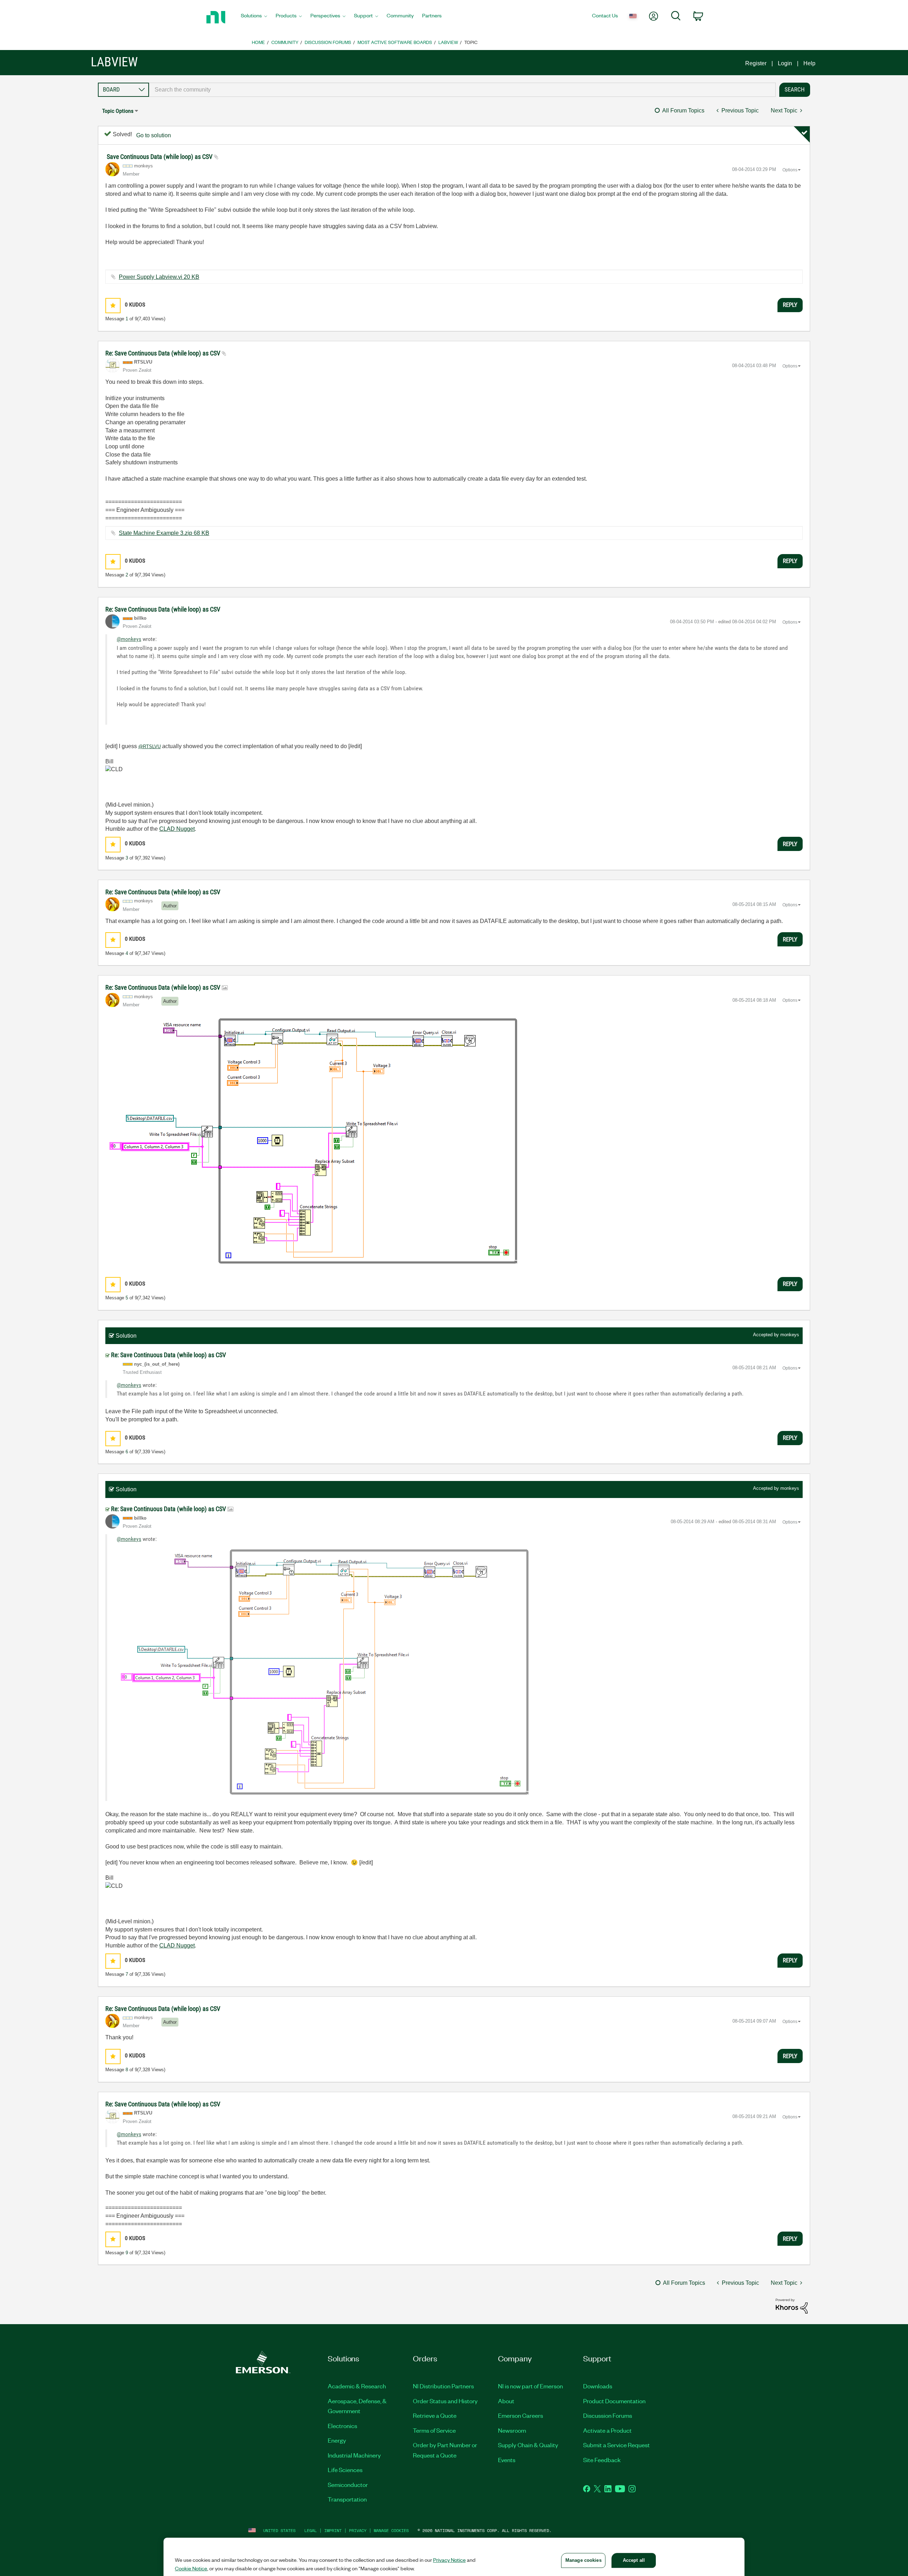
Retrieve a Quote (435, 2415)
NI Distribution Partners (443, 2386)
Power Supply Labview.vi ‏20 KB (159, 277)
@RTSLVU (150, 747)
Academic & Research (357, 2386)
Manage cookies (391, 2530)
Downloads (598, 2386)
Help (809, 63)
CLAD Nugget (177, 829)
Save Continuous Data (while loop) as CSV (160, 157)
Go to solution (154, 135)
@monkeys (129, 639)
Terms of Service (434, 2430)
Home (258, 42)
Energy (337, 2440)
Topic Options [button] (118, 111)
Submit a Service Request (616, 2445)
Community (285, 42)
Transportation (347, 2499)
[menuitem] (254, 17)
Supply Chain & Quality (528, 2445)
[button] (113, 306)
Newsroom (512, 2430)
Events (507, 2460)
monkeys (790, 1335)
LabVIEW (448, 42)
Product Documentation (614, 2401)
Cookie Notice (191, 2568)
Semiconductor (348, 2484)
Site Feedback (602, 2460)
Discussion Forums (328, 42)
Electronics (342, 2426)
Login (785, 63)
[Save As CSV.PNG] (314, 1140)
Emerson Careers (521, 2415)
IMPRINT (333, 2530)
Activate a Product (607, 2430)
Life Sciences (345, 2470)
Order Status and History (445, 2401)
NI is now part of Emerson (530, 2386)
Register (756, 63)
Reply (790, 305)
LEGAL (311, 2530)
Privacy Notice (449, 2560)
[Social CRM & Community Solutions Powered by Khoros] (792, 2306)
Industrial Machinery (354, 2455)
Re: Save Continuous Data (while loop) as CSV (164, 353)
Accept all (634, 2560)
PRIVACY (358, 2530)
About (506, 2401)
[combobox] (462, 90)
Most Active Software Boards (395, 42)
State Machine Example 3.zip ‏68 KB (164, 533)
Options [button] (790, 170)
